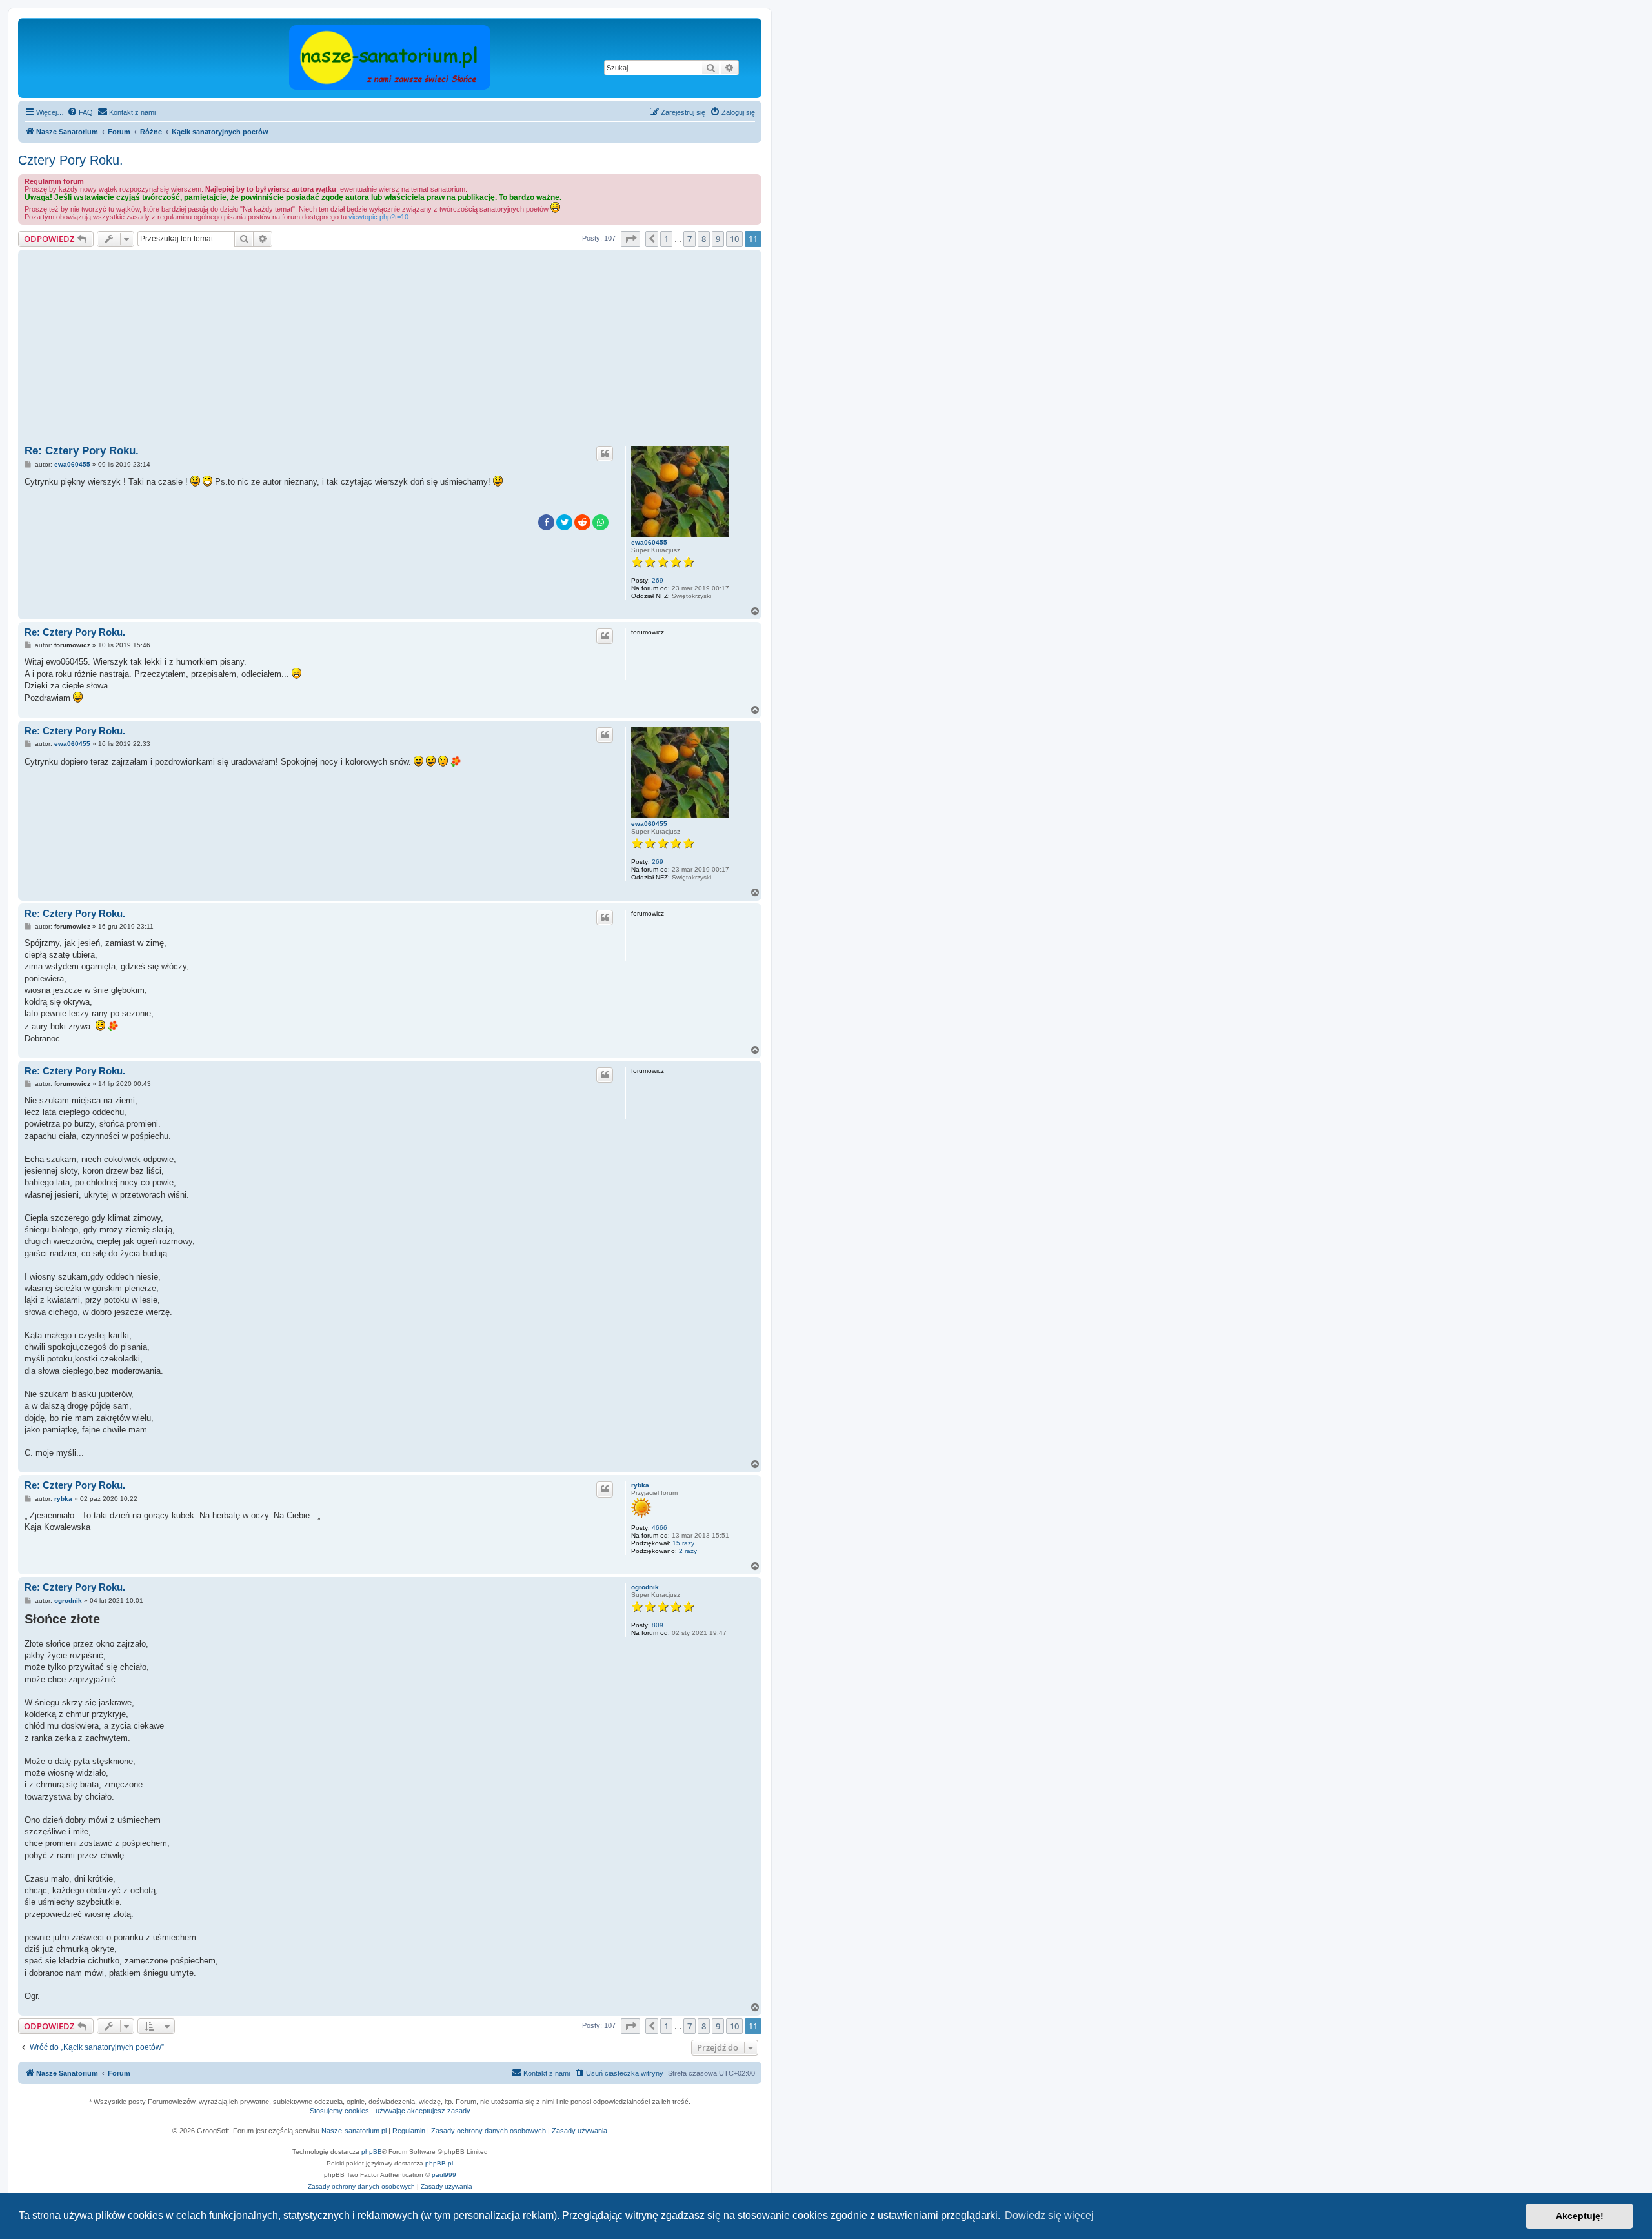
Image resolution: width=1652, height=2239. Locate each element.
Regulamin (409, 2131)
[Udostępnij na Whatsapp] (600, 522)
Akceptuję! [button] (1580, 2216)
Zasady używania (579, 2131)
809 (658, 1625)
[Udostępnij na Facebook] (546, 522)
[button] (630, 239)
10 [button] (734, 239)
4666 (660, 1528)
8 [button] (704, 239)
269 (658, 580)
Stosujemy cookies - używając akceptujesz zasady (390, 2111)
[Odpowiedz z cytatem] (605, 454)
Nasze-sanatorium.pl (354, 2131)
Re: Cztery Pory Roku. (82, 451)
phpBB (372, 2152)
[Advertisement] (412, 350)
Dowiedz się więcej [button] (1049, 2215)
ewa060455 (649, 542)
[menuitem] (80, 112)
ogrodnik (645, 1587)
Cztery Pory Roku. (71, 160)
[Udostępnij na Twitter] (564, 522)
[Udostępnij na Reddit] (582, 522)
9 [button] (718, 239)
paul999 (444, 2175)
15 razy (683, 1543)
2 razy (688, 1551)
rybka (640, 1485)
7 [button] (690, 239)
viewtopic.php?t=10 (378, 217)
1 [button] (666, 239)
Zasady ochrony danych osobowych (489, 2131)
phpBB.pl (439, 2163)
